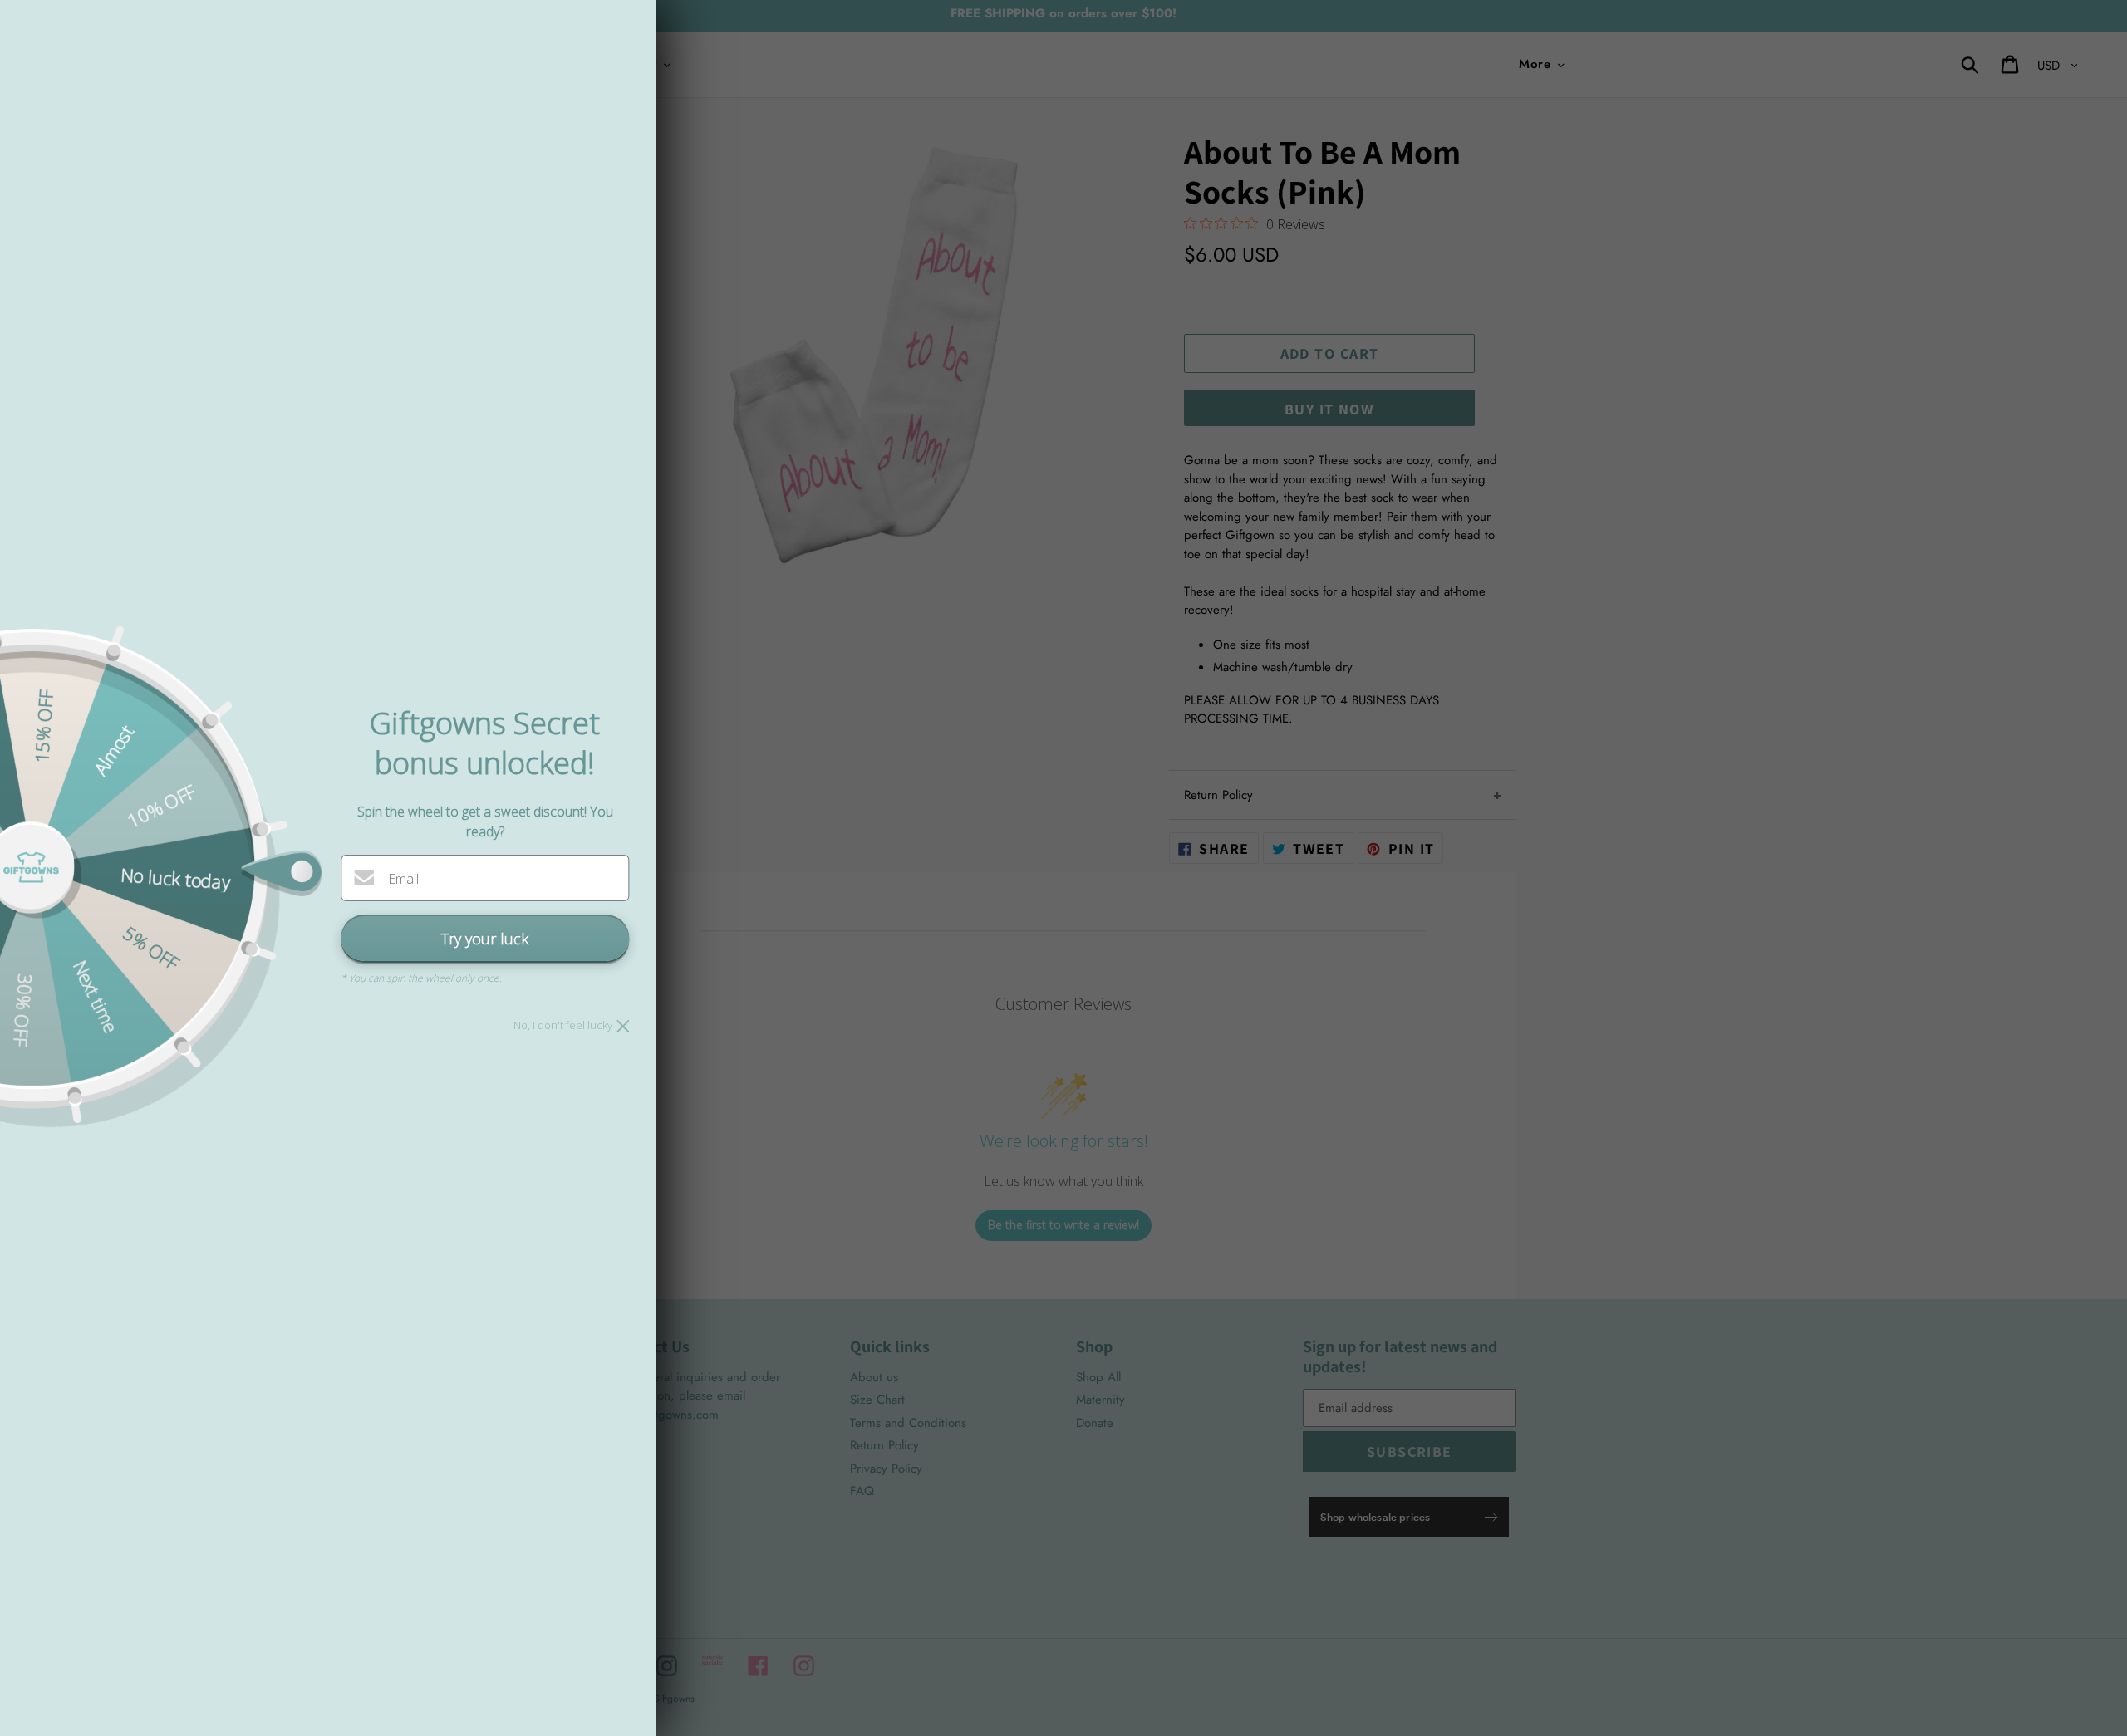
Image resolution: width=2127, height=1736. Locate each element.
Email (403, 879)
